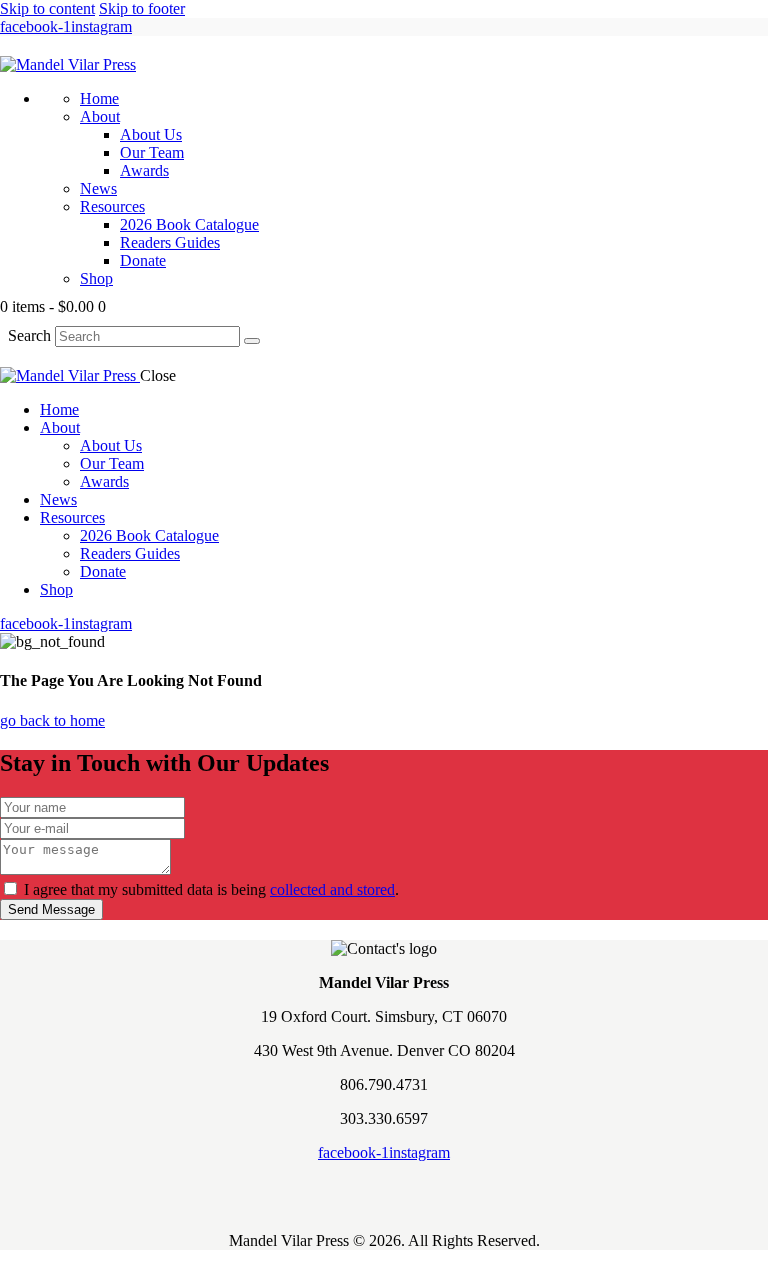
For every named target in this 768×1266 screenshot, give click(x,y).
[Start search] (252, 341)
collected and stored (332, 889)
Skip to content (47, 8)
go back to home (52, 720)
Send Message (51, 909)
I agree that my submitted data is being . (211, 889)
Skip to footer (142, 8)
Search (29, 335)
